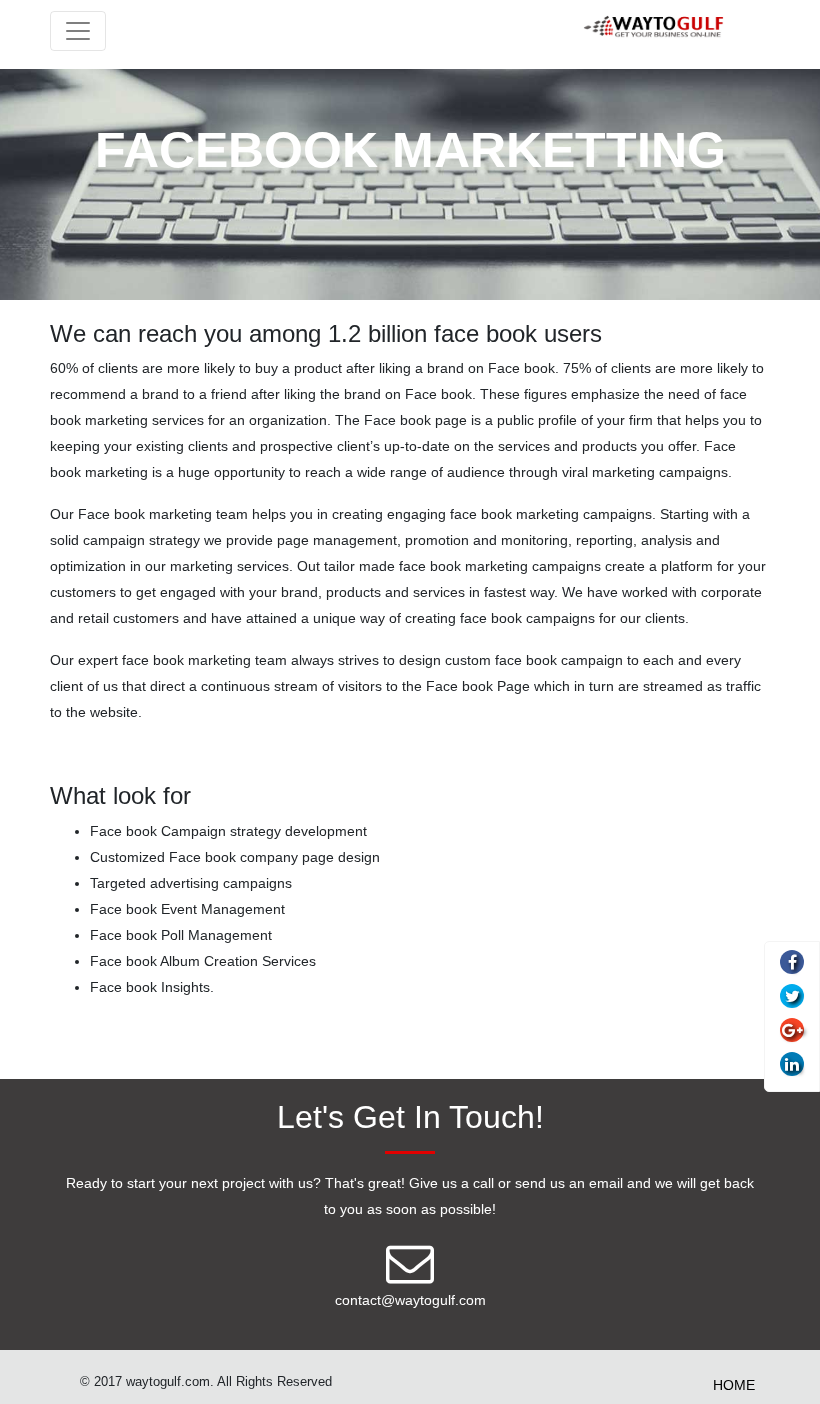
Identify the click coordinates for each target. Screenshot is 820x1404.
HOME (734, 1385)
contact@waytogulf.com (410, 1300)
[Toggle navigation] (78, 31)
